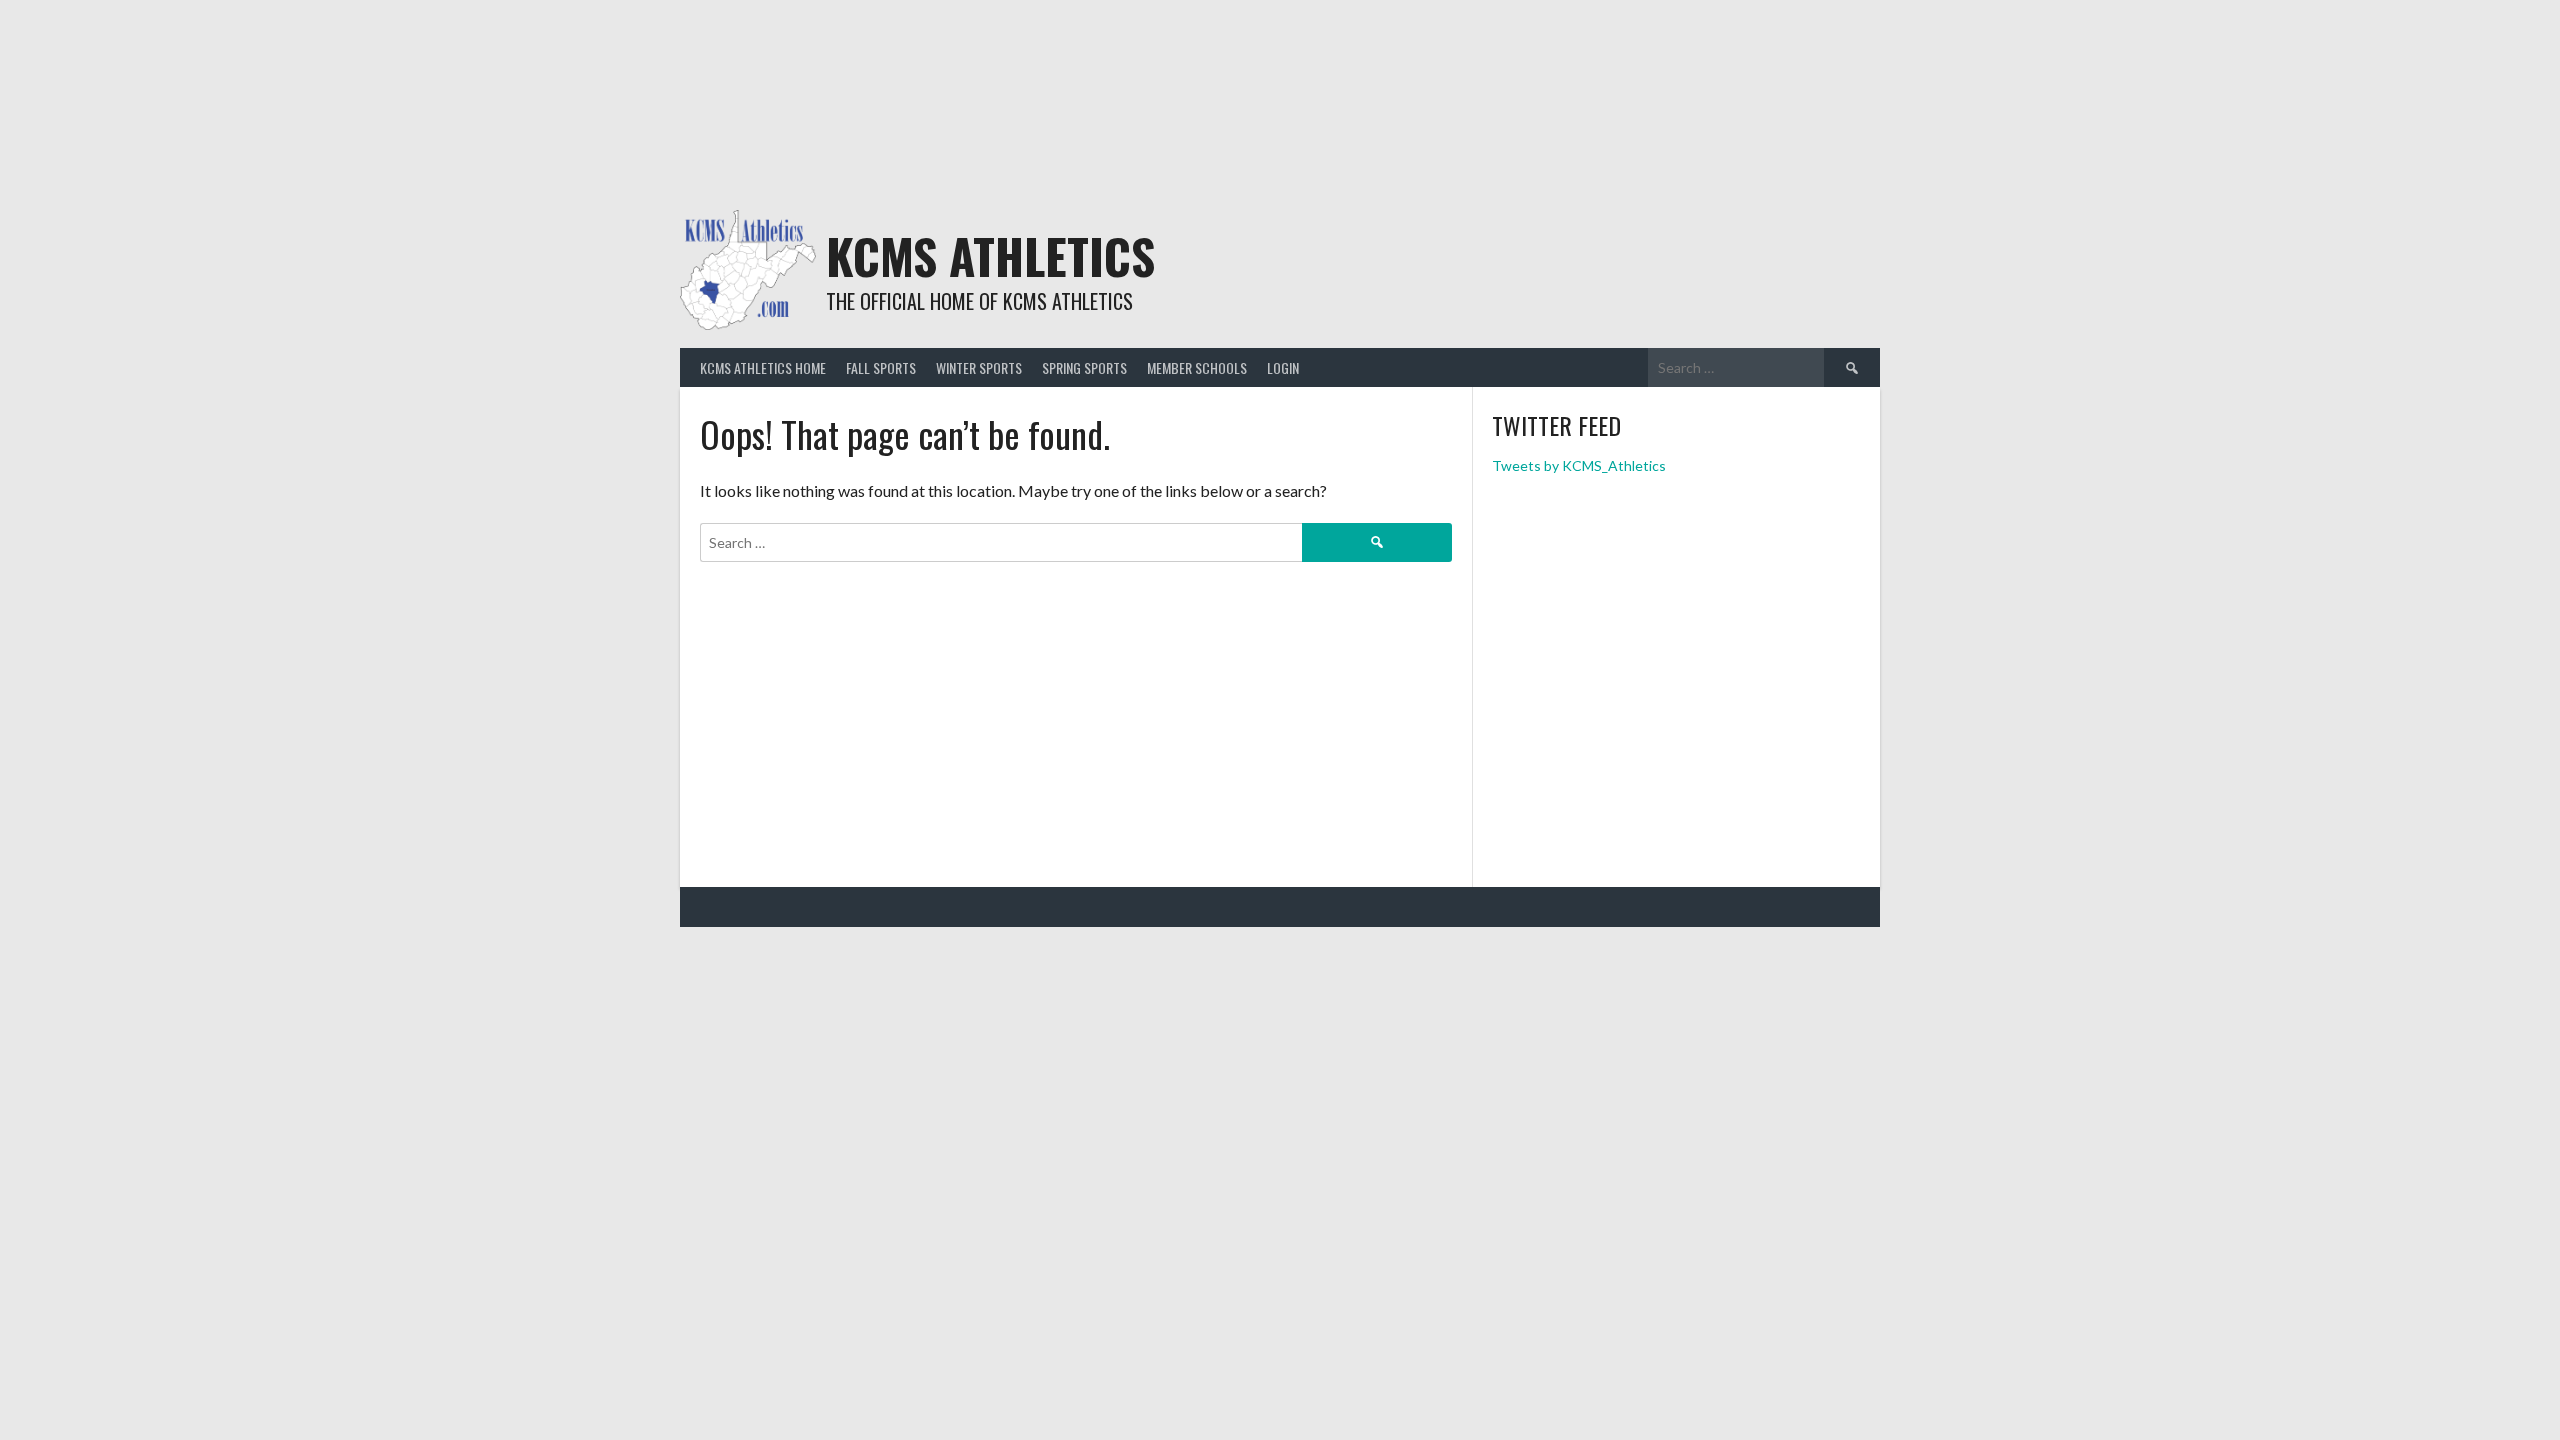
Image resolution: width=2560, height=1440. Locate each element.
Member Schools (1197, 367)
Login (1283, 367)
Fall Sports (881, 367)
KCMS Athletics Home (763, 367)
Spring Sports (1084, 367)
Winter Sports (979, 367)
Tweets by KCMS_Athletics (1579, 465)
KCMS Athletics (990, 255)
